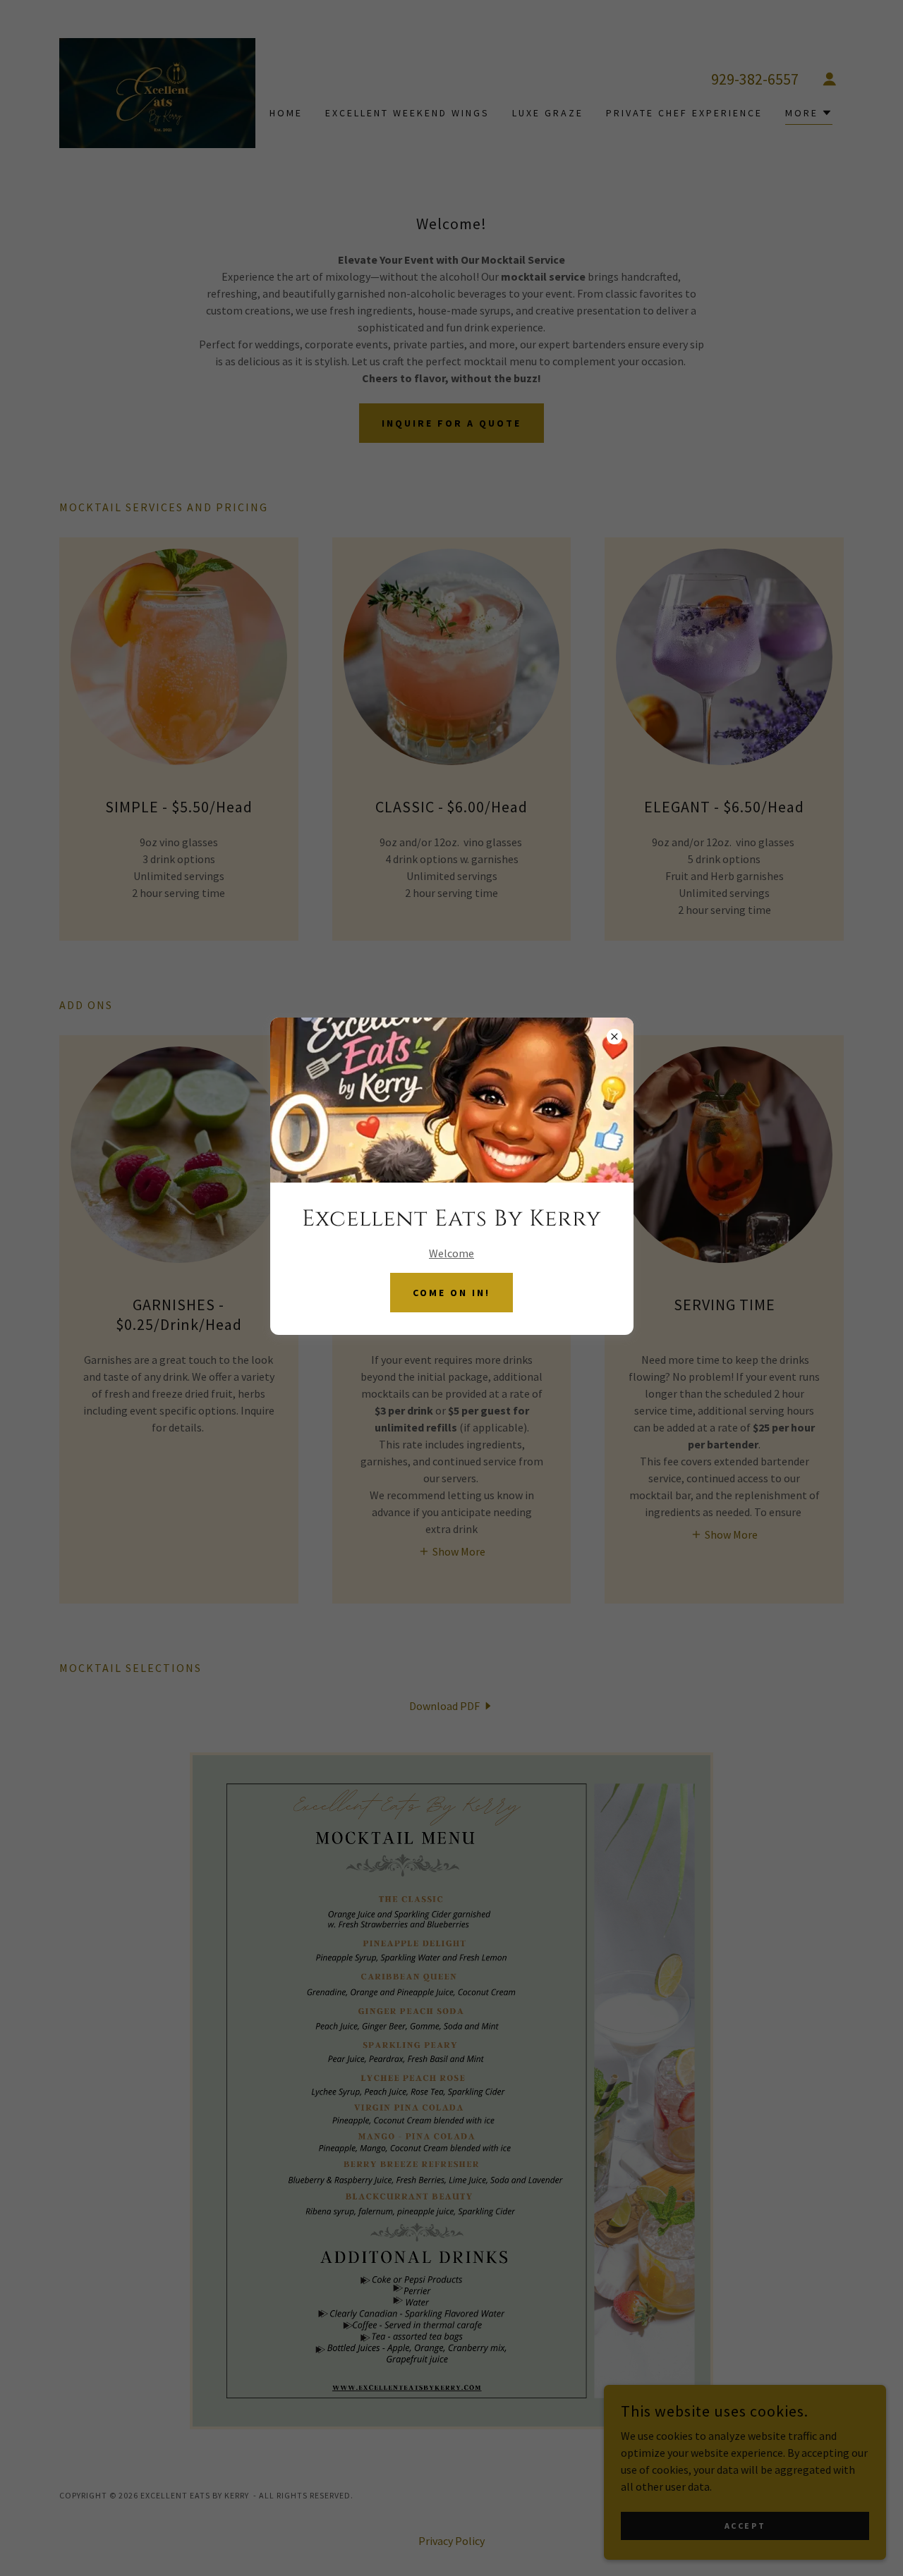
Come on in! (451, 1293)
